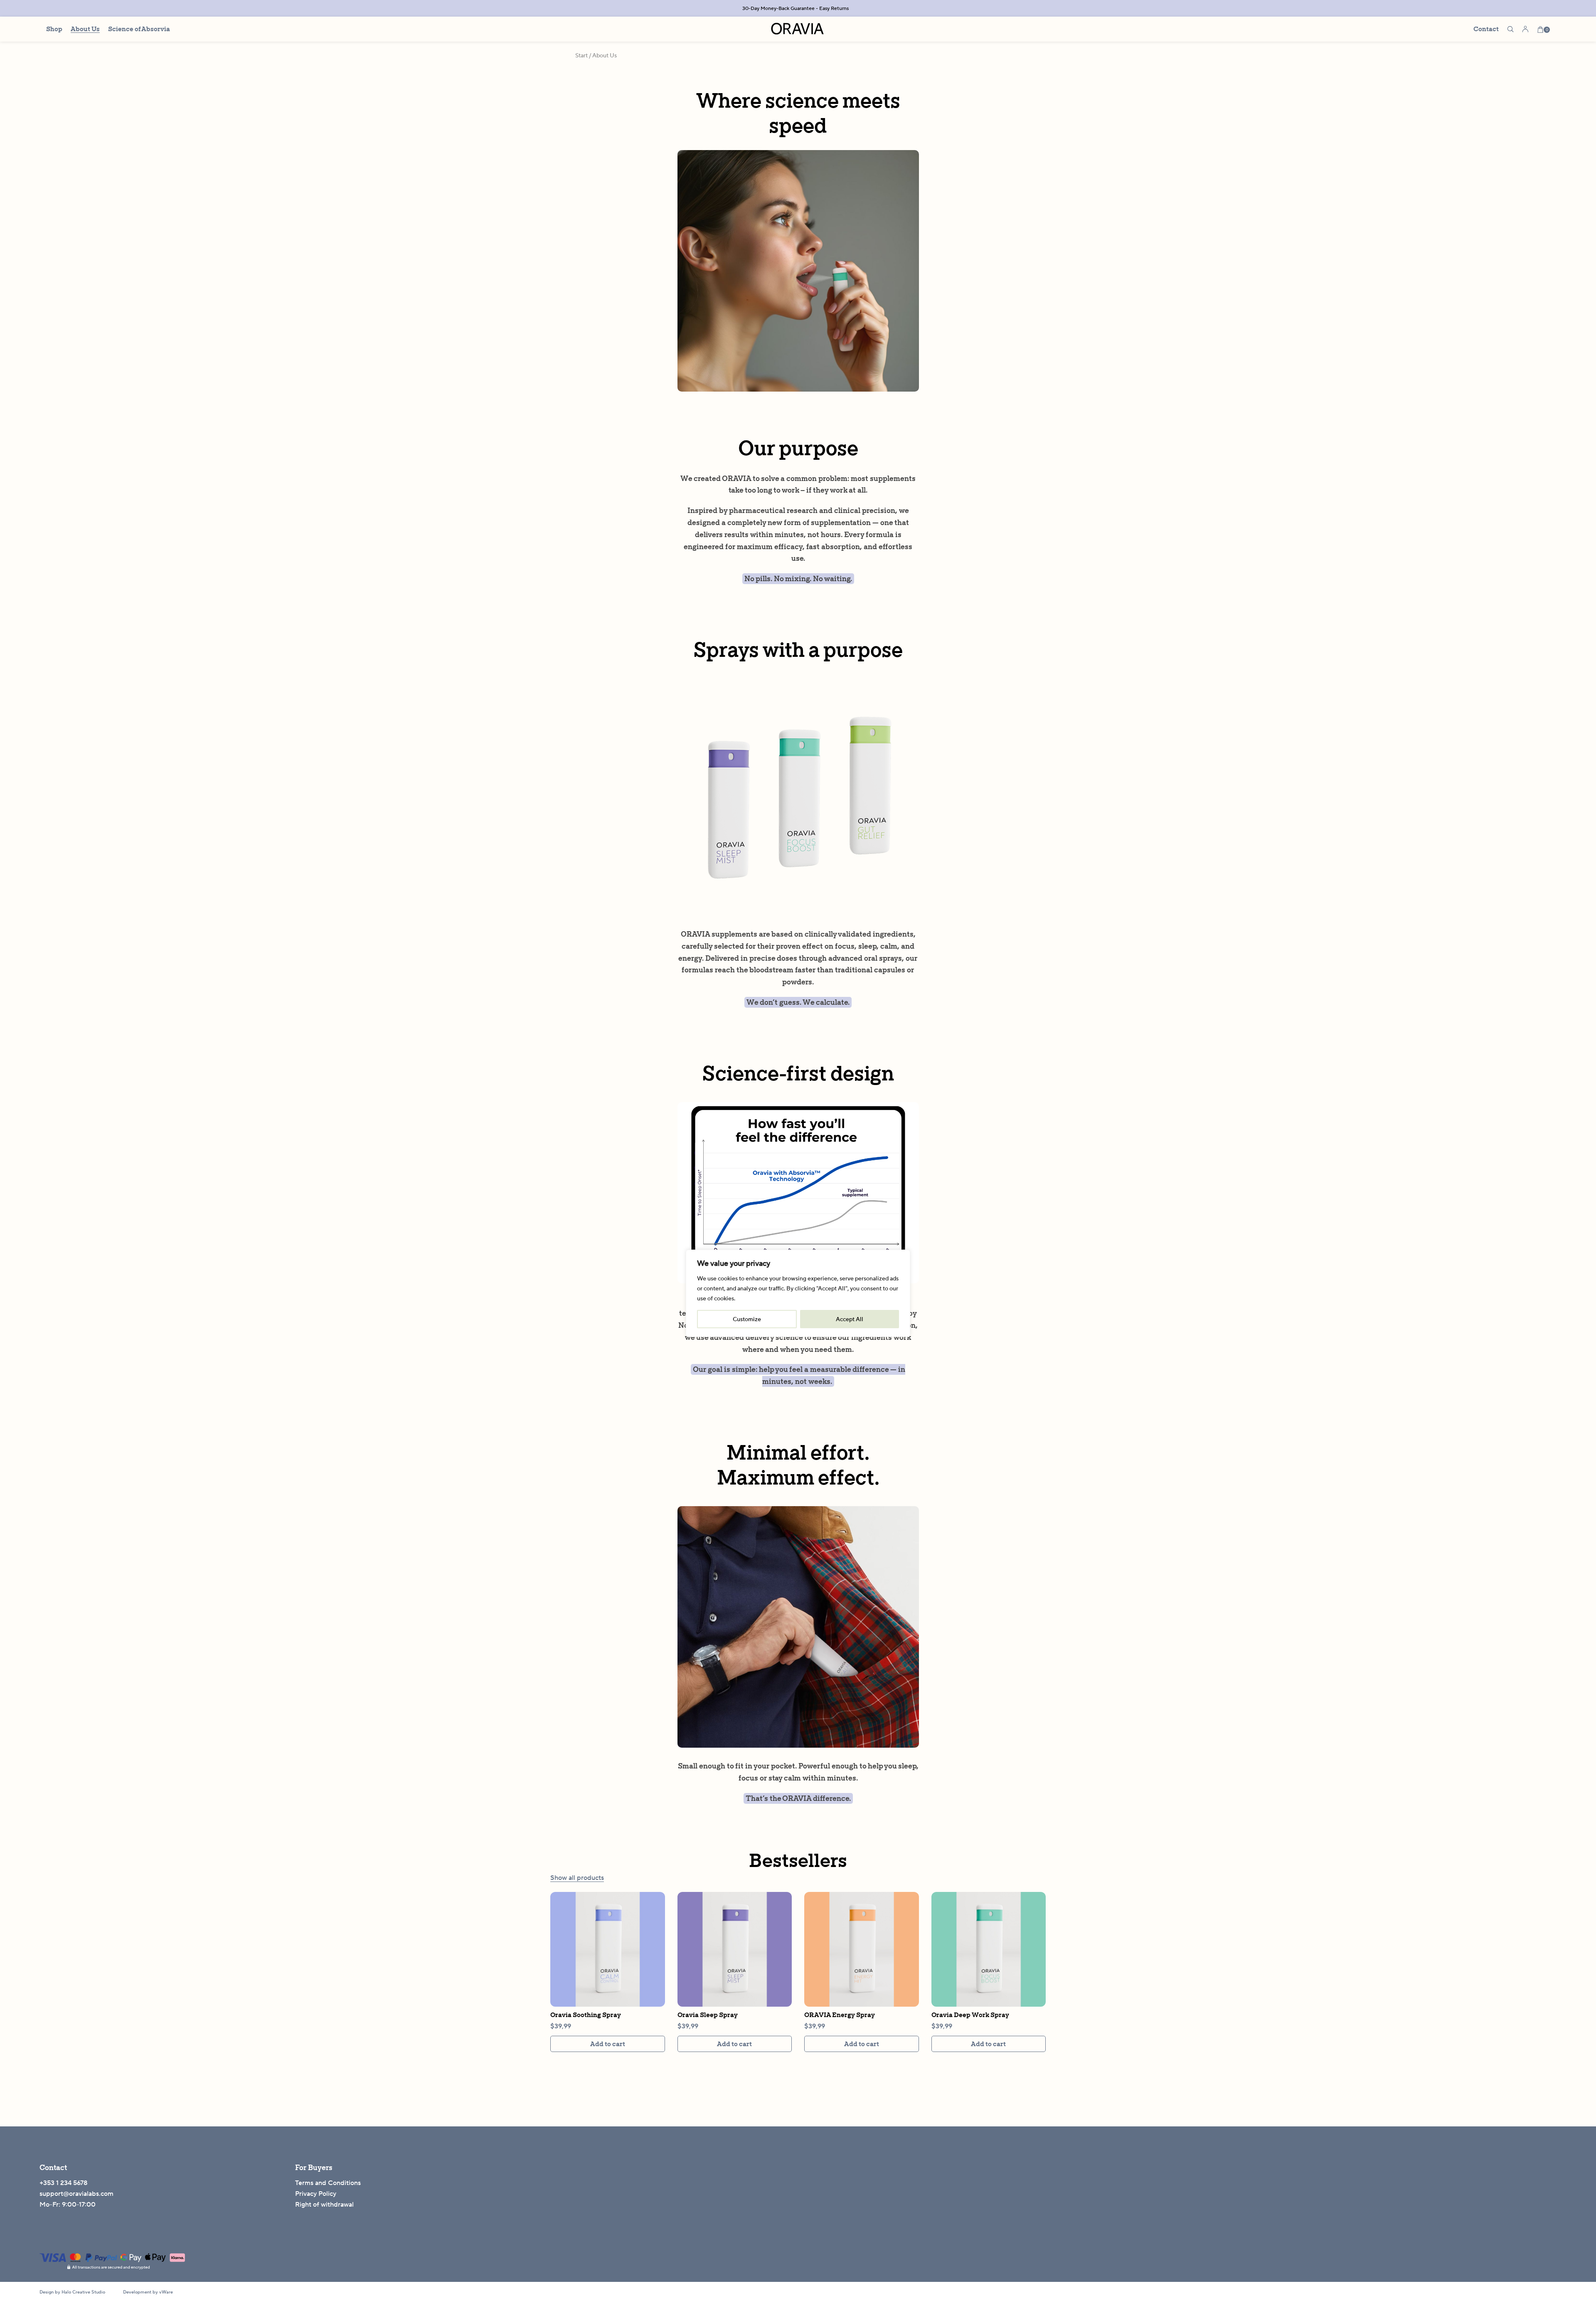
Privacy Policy (316, 2194)
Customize (747, 1319)
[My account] (1525, 29)
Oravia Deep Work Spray (970, 2015)
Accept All (850, 1319)
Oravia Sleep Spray (708, 2015)
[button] (608, 2044)
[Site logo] (798, 28)
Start (581, 55)
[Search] (1510, 29)
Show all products (577, 1878)
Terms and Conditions (328, 2183)
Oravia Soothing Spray (586, 2015)
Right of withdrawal (324, 2204)
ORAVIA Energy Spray (840, 2015)
